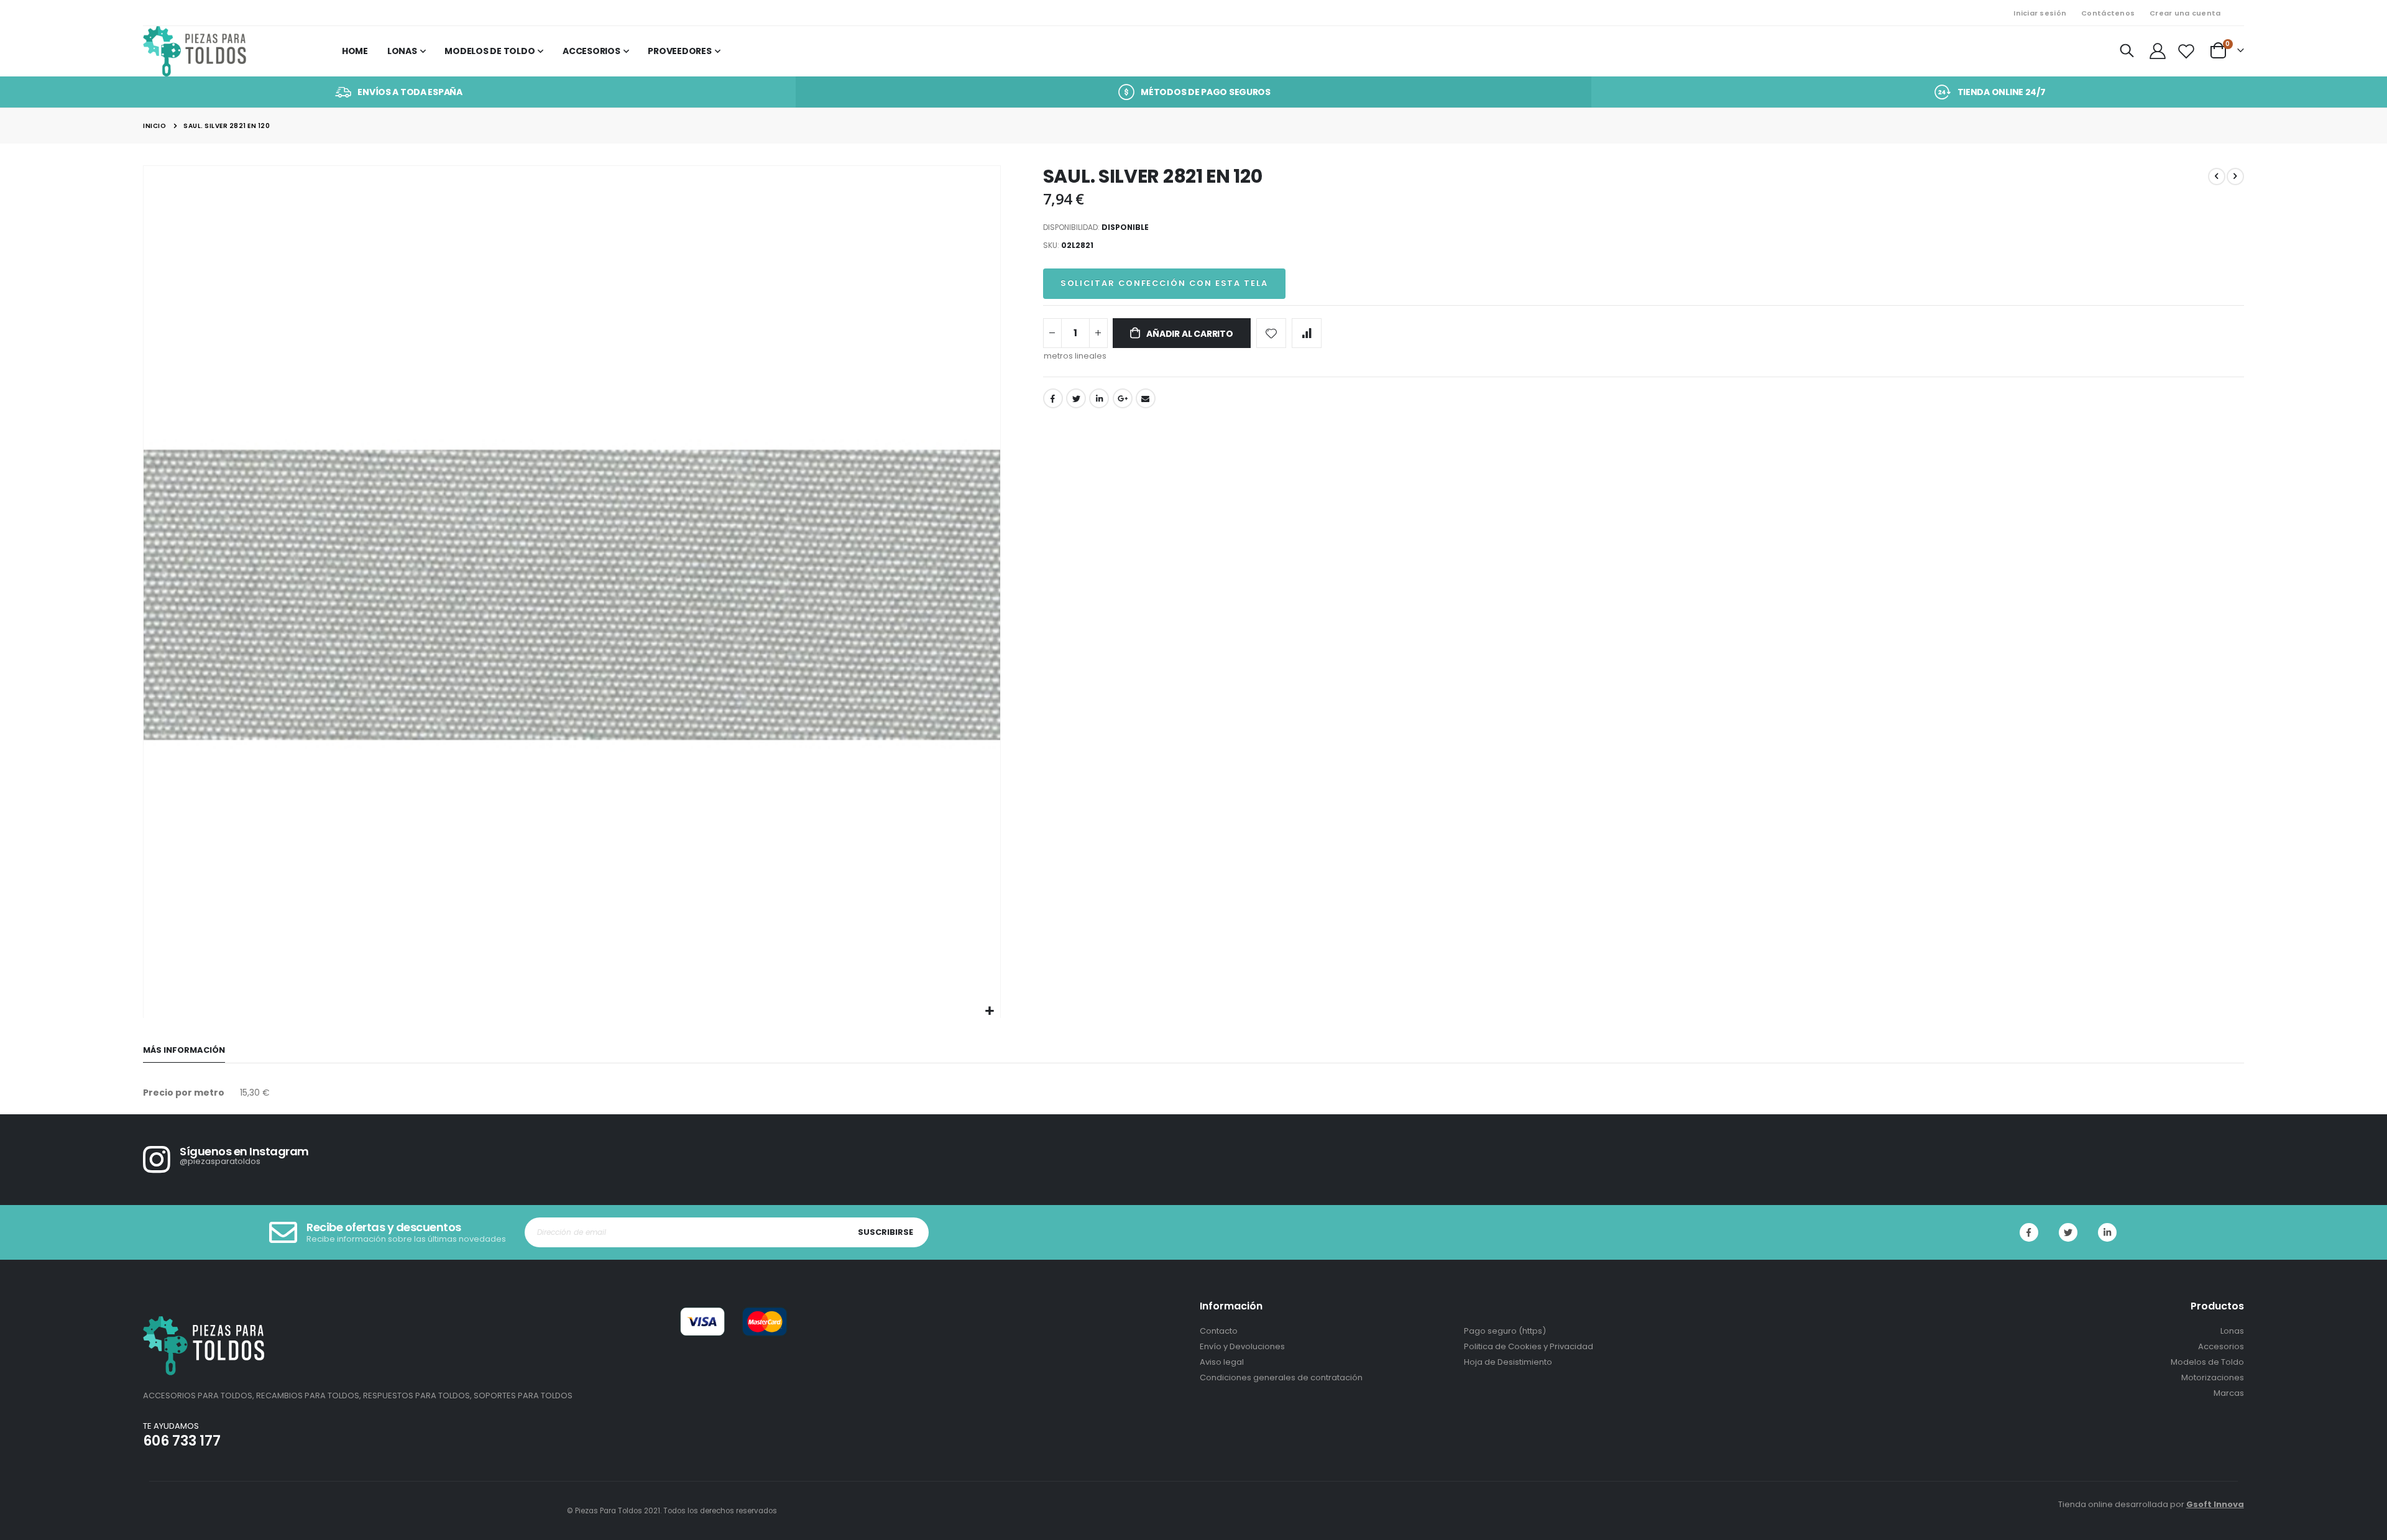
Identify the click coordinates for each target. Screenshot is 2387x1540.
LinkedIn (1099, 398)
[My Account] (2158, 51)
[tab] (184, 1051)
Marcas (2229, 1393)
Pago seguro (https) (1505, 1331)
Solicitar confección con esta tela (1164, 283)
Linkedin (2107, 1232)
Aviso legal (1222, 1362)
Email (1146, 398)
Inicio (154, 126)
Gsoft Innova (2215, 1504)
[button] (989, 1011)
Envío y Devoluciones (1242, 1346)
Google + (1123, 398)
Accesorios (2221, 1346)
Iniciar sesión (2040, 13)
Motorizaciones (2213, 1377)
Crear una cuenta (2185, 13)
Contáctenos (2108, 13)
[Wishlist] (2187, 51)
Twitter (1076, 398)
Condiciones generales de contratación (1281, 1377)
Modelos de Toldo (2207, 1362)
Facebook (1053, 398)
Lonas (2232, 1331)
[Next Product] (2235, 176)
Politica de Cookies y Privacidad (1529, 1346)
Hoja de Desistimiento (1508, 1362)
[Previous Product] (2217, 176)
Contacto (1219, 1331)
